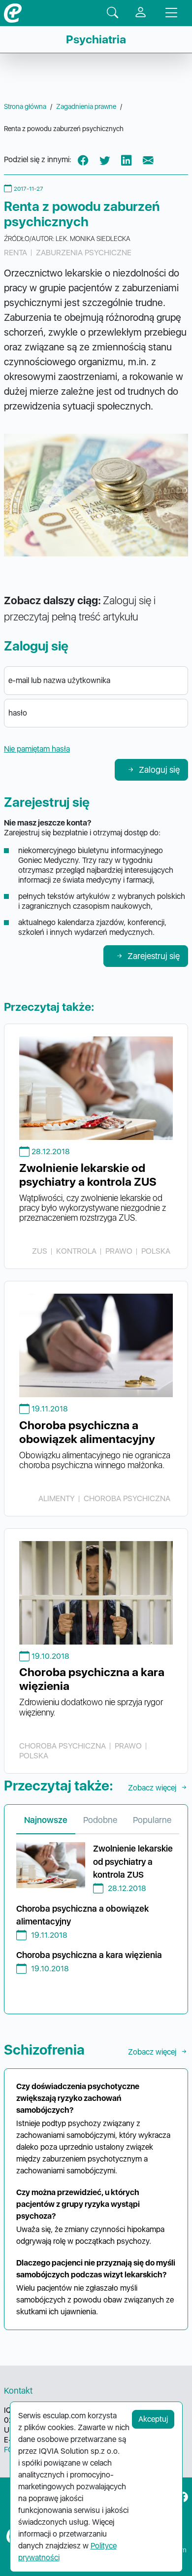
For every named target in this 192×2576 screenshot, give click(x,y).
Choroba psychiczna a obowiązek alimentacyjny (87, 1432)
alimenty (57, 1498)
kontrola (76, 1251)
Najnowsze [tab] (46, 1820)
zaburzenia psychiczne (84, 253)
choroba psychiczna (127, 1498)
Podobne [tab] (100, 1820)
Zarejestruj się (154, 956)
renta (16, 253)
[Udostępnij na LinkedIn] (127, 160)
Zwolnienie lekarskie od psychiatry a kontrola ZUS (88, 1175)
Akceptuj (153, 2419)
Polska (156, 1251)
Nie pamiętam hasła (37, 749)
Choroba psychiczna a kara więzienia (89, 1955)
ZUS (40, 1251)
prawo (119, 1251)
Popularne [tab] (152, 1820)
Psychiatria (96, 39)
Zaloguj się (159, 770)
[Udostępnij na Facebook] (83, 160)
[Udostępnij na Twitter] (105, 160)
